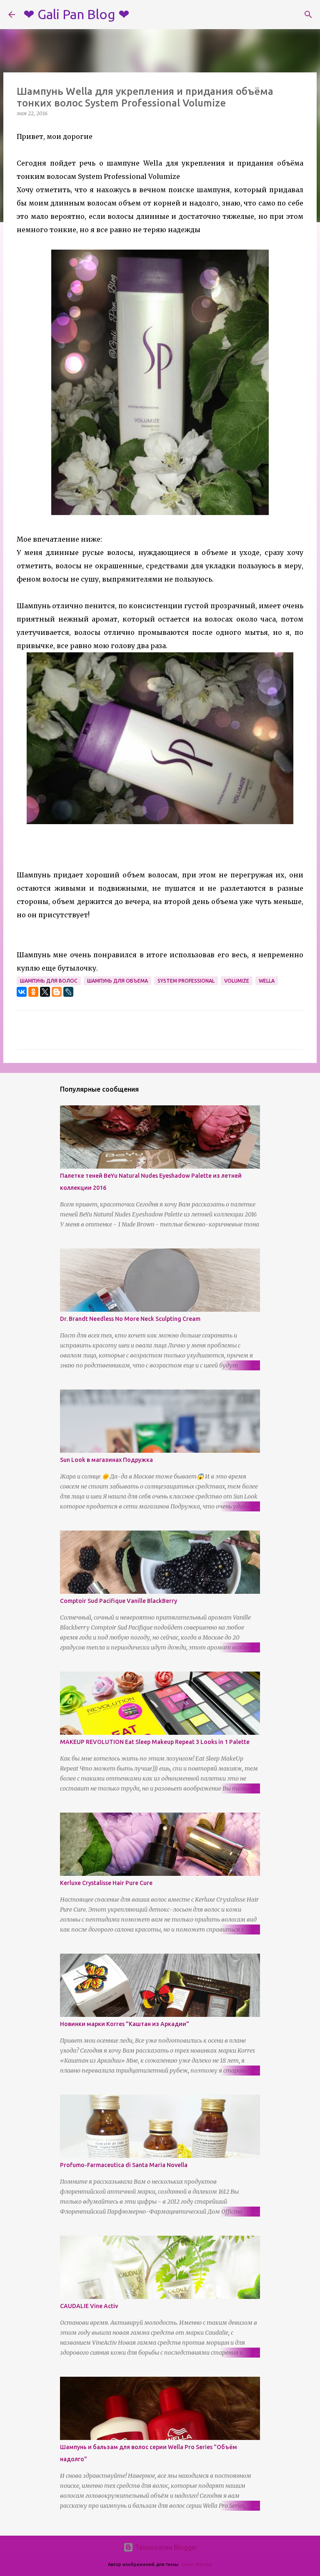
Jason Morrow (196, 2564)
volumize (237, 981)
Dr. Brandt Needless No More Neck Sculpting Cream (130, 1319)
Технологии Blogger (165, 2547)
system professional (186, 981)
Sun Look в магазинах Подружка (106, 1460)
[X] (45, 992)
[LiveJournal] (68, 992)
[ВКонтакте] (22, 992)
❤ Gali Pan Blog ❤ (76, 14)
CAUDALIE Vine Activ (89, 2306)
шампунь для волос (49, 981)
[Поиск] (308, 15)
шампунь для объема (117, 981)
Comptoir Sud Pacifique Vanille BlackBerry (119, 1601)
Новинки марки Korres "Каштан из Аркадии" (125, 2024)
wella (267, 981)
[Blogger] (57, 992)
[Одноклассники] (33, 992)
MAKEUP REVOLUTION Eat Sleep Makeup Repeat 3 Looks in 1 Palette (155, 1742)
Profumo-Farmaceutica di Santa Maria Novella (124, 2165)
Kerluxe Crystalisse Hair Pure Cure (106, 1883)
